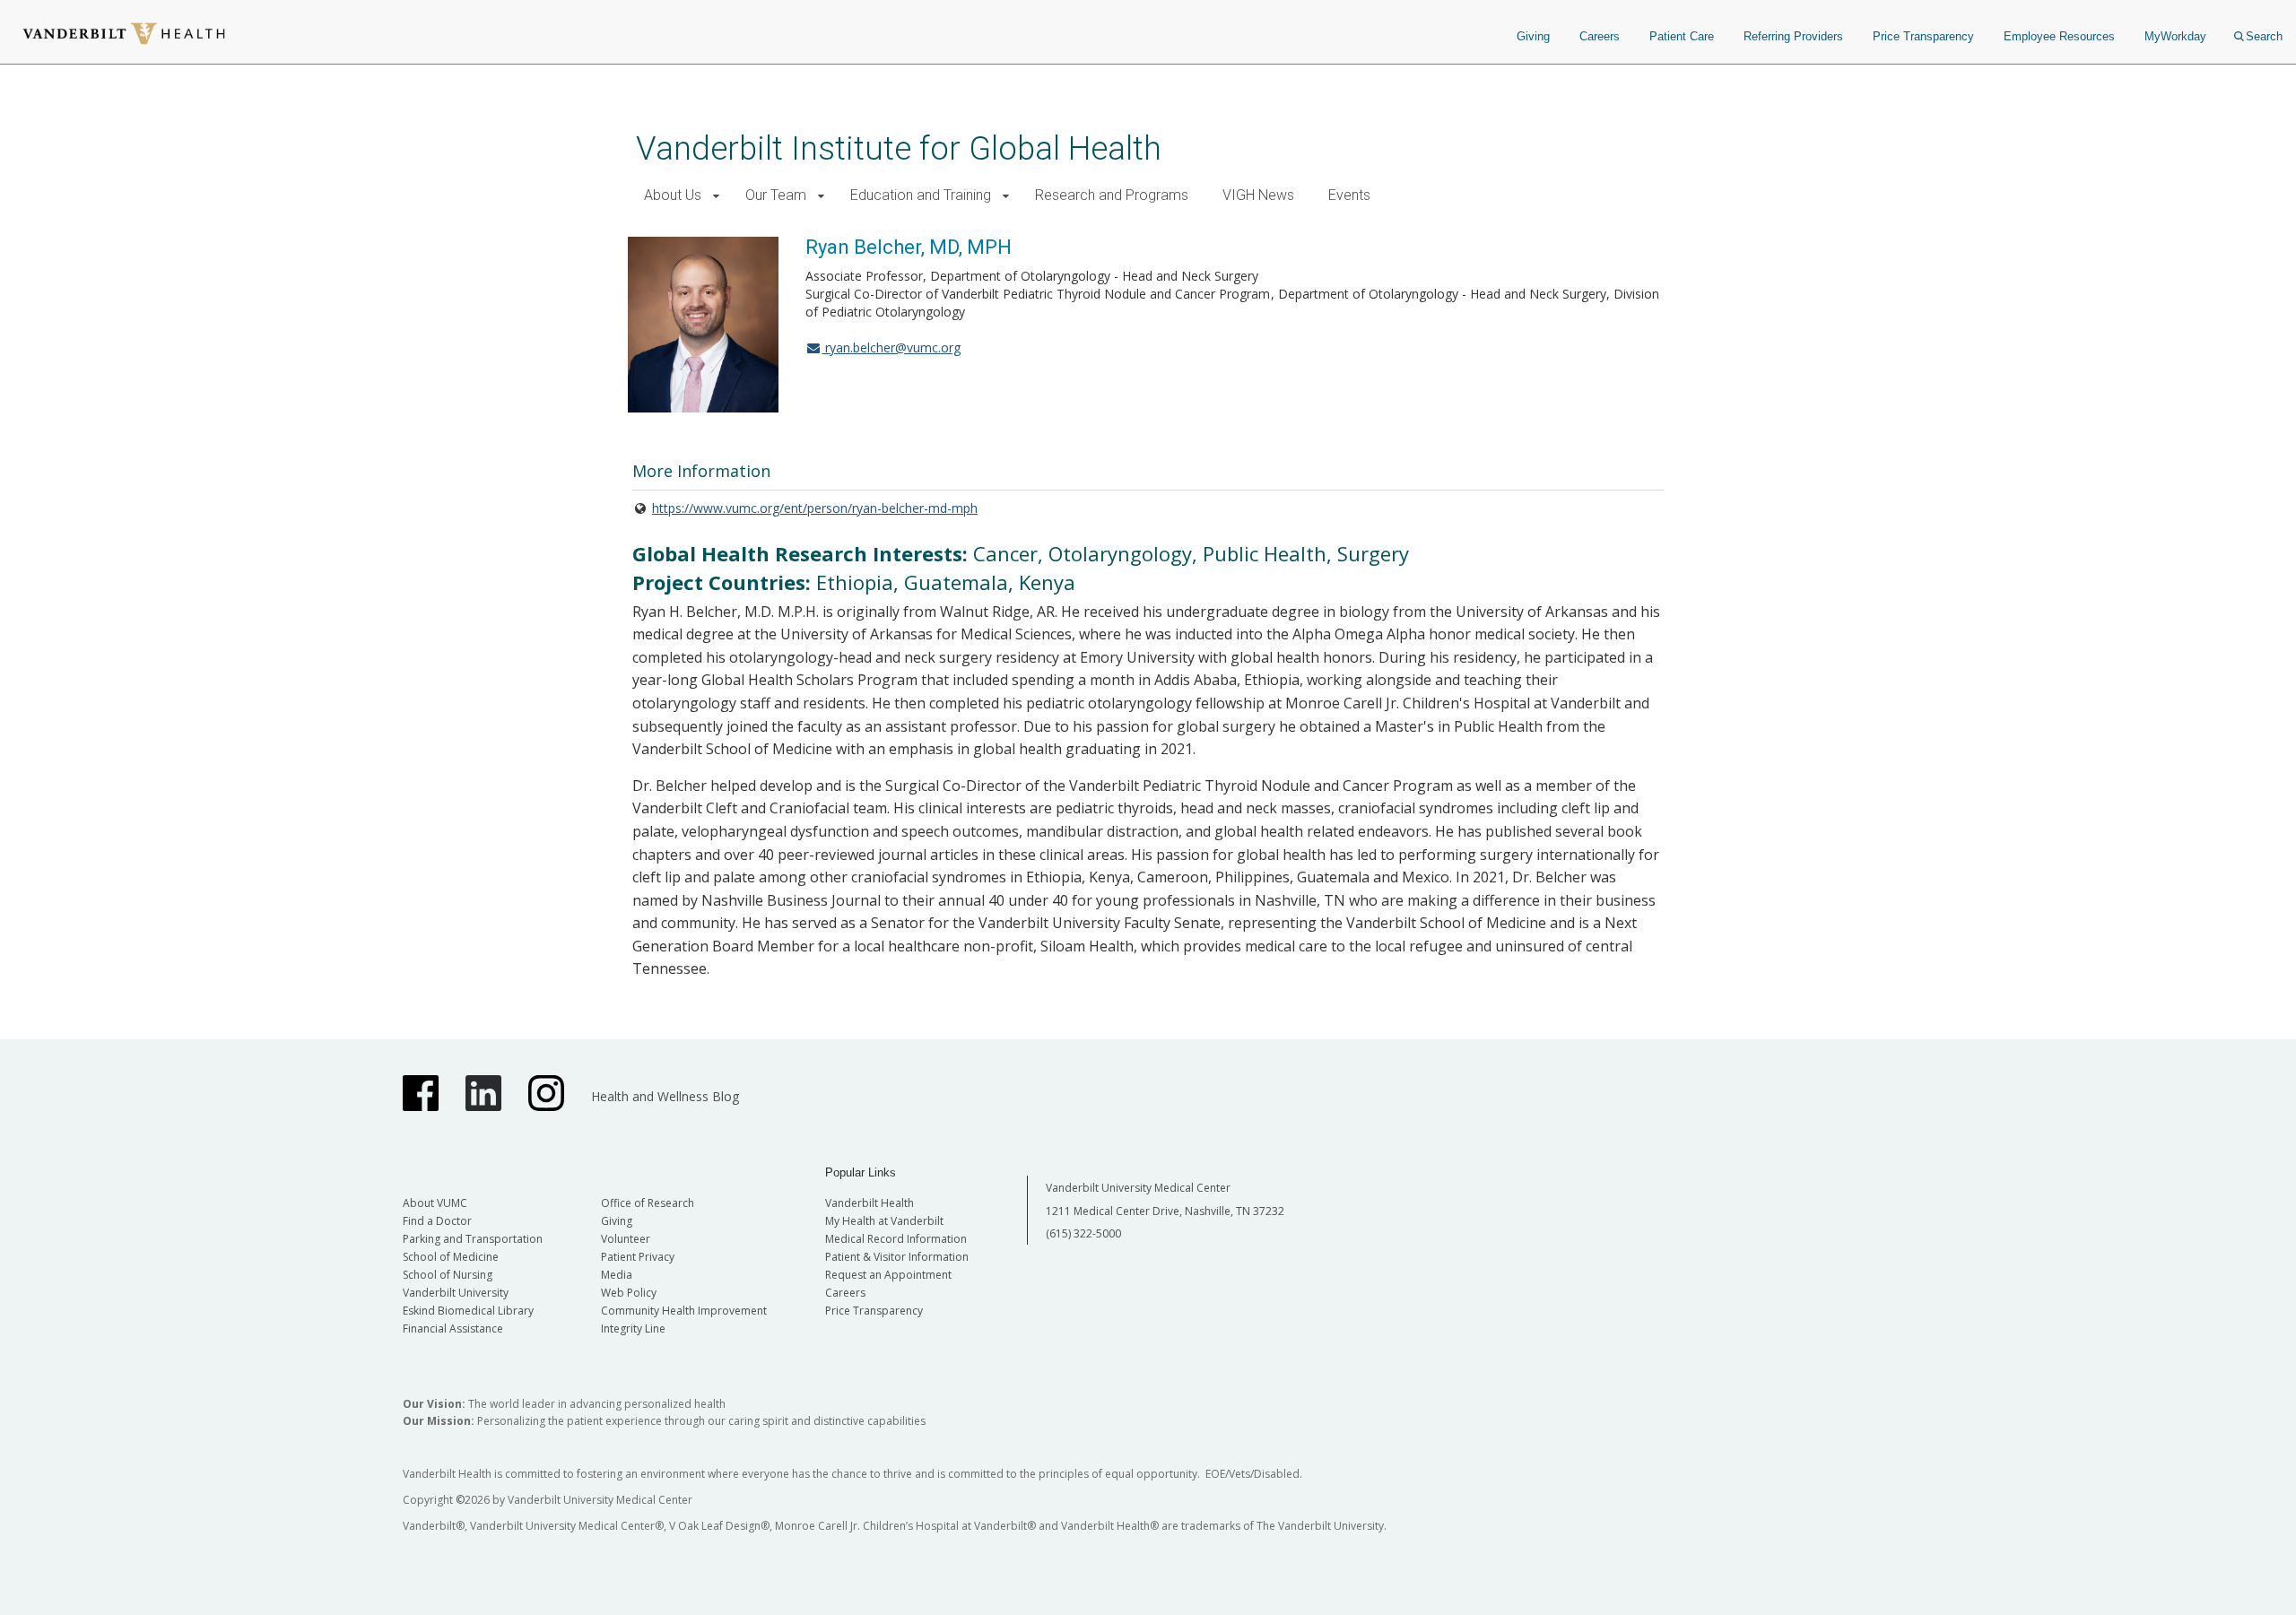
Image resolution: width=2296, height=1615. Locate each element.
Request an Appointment (888, 1275)
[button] (716, 196)
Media (617, 1275)
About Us (673, 195)
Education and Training (921, 195)
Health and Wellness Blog (665, 1096)
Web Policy (629, 1293)
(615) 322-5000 (1083, 1233)
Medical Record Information (896, 1239)
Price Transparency (1923, 36)
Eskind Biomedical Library (468, 1311)
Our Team (776, 195)
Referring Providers (1793, 36)
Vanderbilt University (456, 1293)
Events (1349, 195)
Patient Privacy (638, 1257)
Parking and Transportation (473, 1239)
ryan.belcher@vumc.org (891, 347)
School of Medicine (451, 1257)
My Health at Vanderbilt (884, 1221)
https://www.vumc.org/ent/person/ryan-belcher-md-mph (815, 508)
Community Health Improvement (684, 1311)
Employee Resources (2059, 36)
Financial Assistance (453, 1328)
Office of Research (648, 1203)
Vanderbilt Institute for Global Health (899, 148)
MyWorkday (2175, 36)
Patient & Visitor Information (897, 1257)
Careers (1600, 36)
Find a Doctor (437, 1221)
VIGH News (1258, 195)
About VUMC (435, 1203)
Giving (1533, 36)
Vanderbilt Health (870, 1203)
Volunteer (626, 1239)
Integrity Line (633, 1328)
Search (2264, 36)
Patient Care (1682, 36)
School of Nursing (448, 1275)
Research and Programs (1112, 195)
